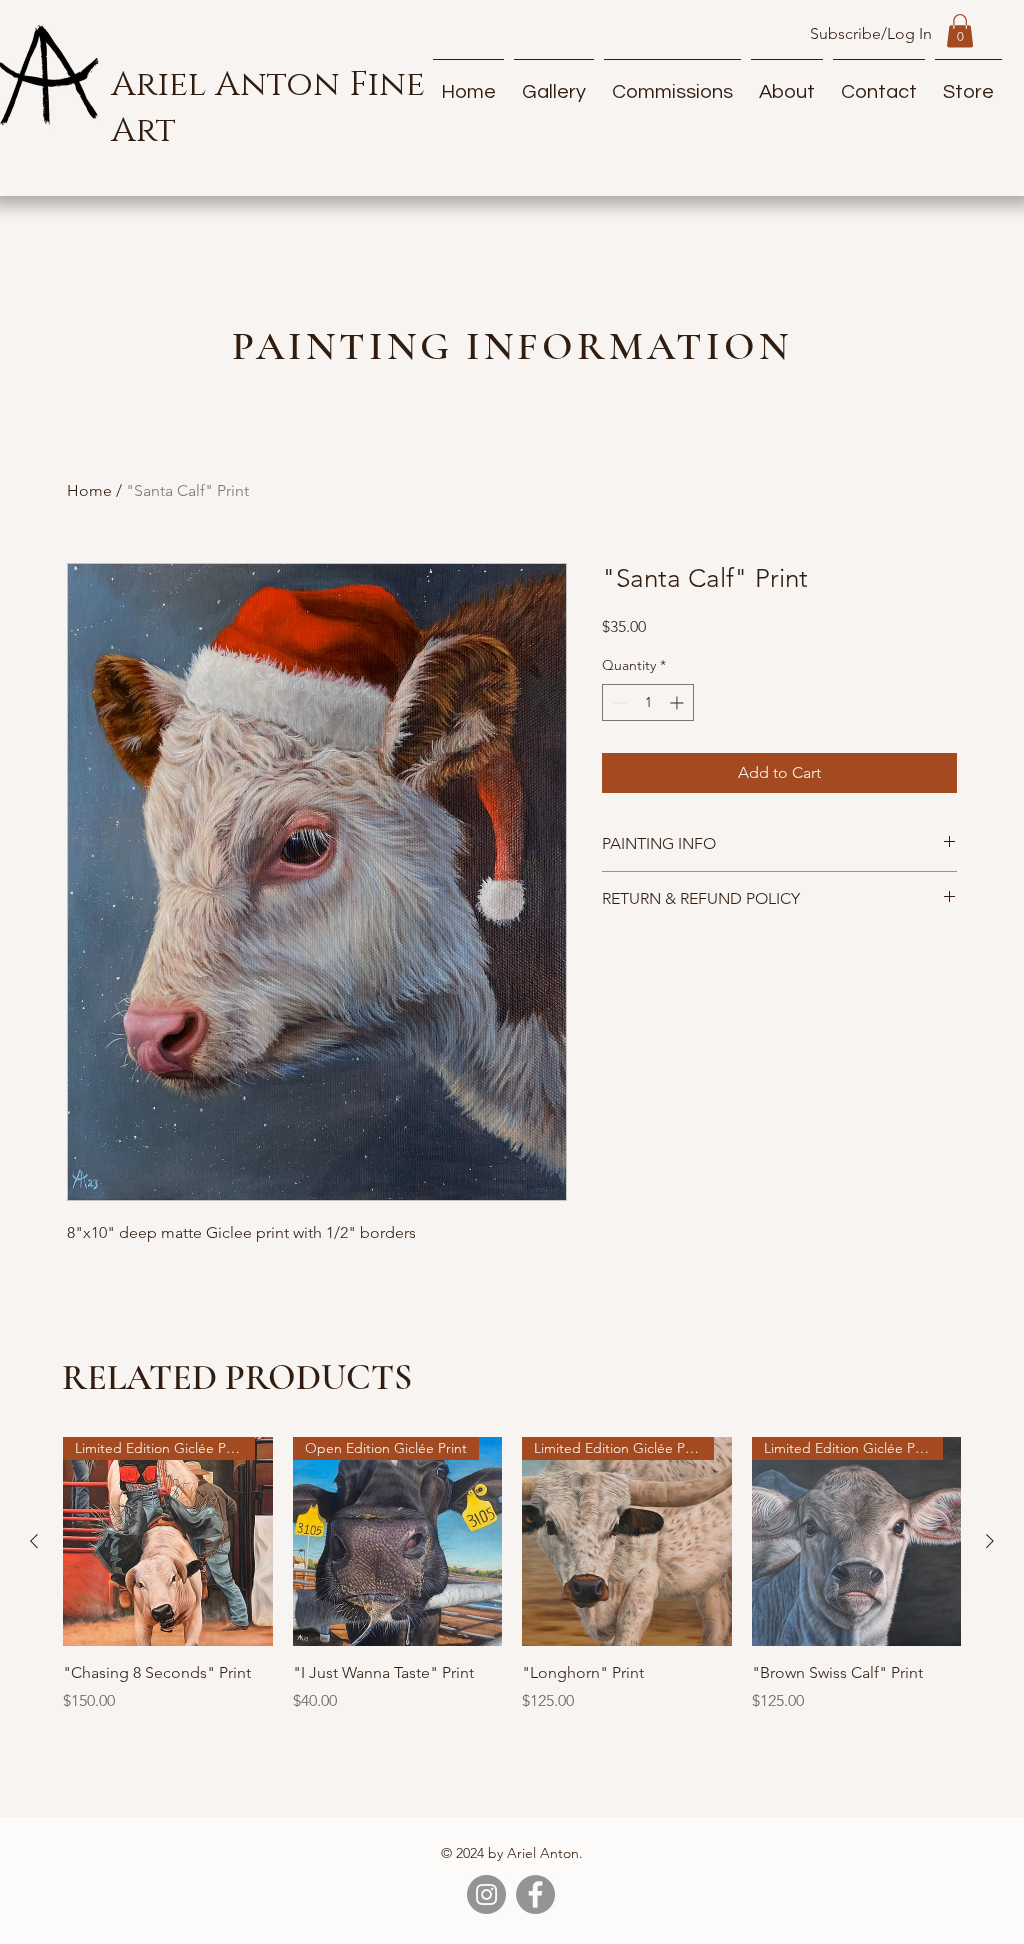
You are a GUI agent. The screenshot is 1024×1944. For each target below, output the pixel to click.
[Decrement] (617, 734)
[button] (960, 30)
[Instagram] (486, 1894)
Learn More (896, 658)
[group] (512, 1586)
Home (89, 490)
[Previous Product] (34, 1541)
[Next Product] (990, 1541)
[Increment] (678, 734)
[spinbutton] (648, 734)
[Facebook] (535, 1894)
